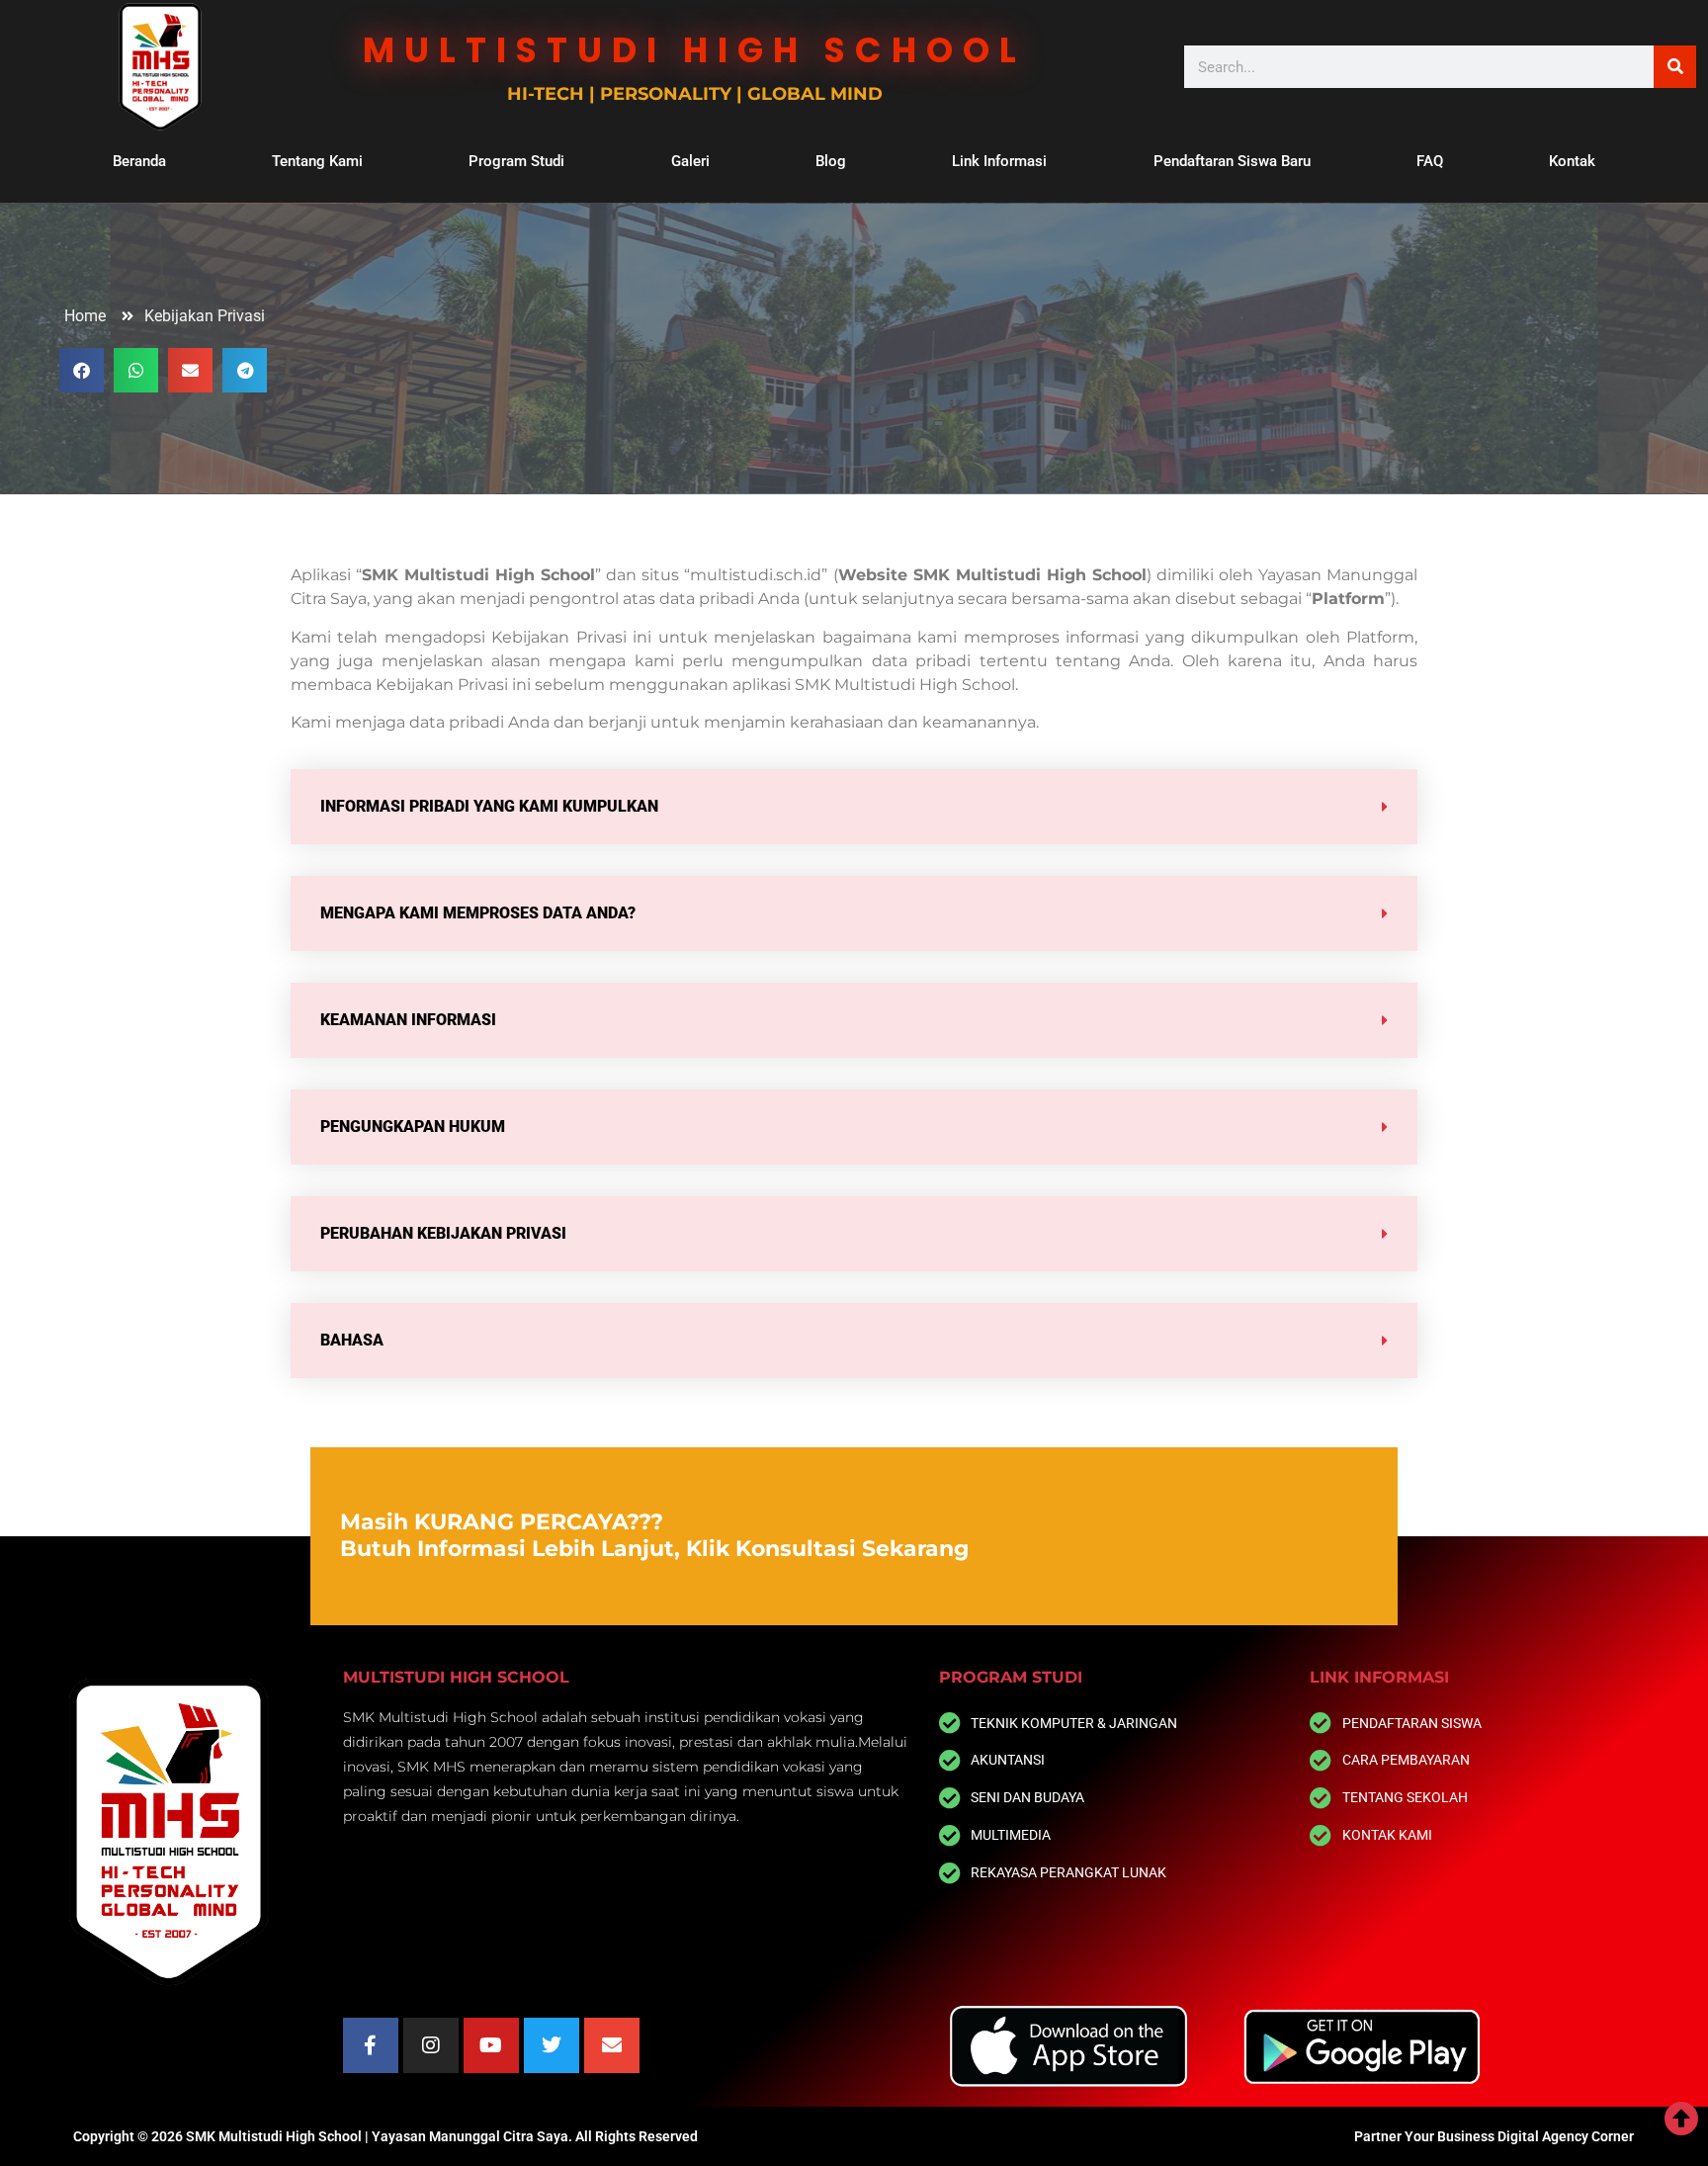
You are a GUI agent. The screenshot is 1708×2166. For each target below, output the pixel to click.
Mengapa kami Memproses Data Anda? (478, 913)
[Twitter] (552, 2045)
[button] (82, 370)
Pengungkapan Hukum (413, 1126)
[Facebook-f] (371, 2045)
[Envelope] (612, 2045)
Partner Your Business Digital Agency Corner (1494, 2136)
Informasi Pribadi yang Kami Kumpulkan (489, 806)
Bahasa (352, 1340)
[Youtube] (491, 2045)
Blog (831, 161)
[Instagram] (431, 2045)
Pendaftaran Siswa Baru (1232, 161)
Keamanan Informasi (408, 1020)
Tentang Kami (317, 161)
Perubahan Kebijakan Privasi (443, 1233)
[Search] (1675, 67)
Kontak (1572, 161)
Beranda (139, 161)
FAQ (1430, 161)
